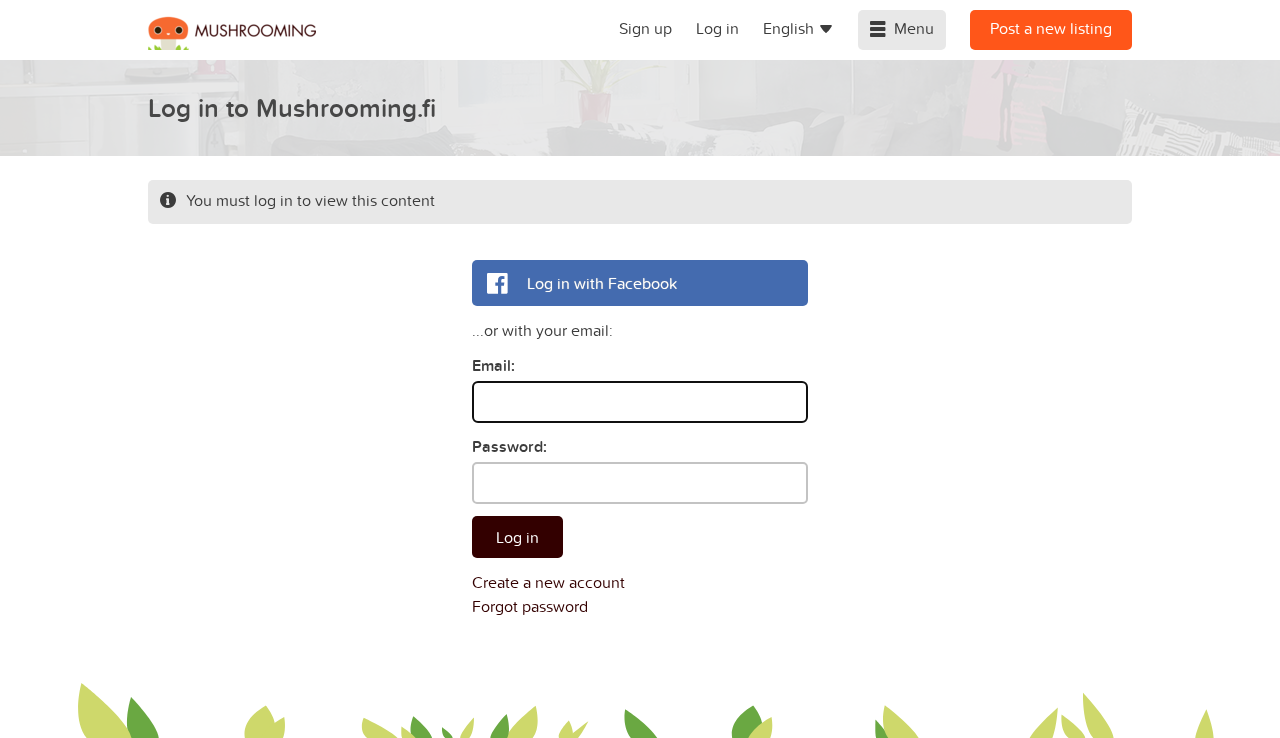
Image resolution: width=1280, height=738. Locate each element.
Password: (509, 446)
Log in (717, 28)
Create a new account (548, 582)
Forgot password (530, 606)
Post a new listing (1051, 28)
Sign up (645, 28)
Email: (493, 365)
